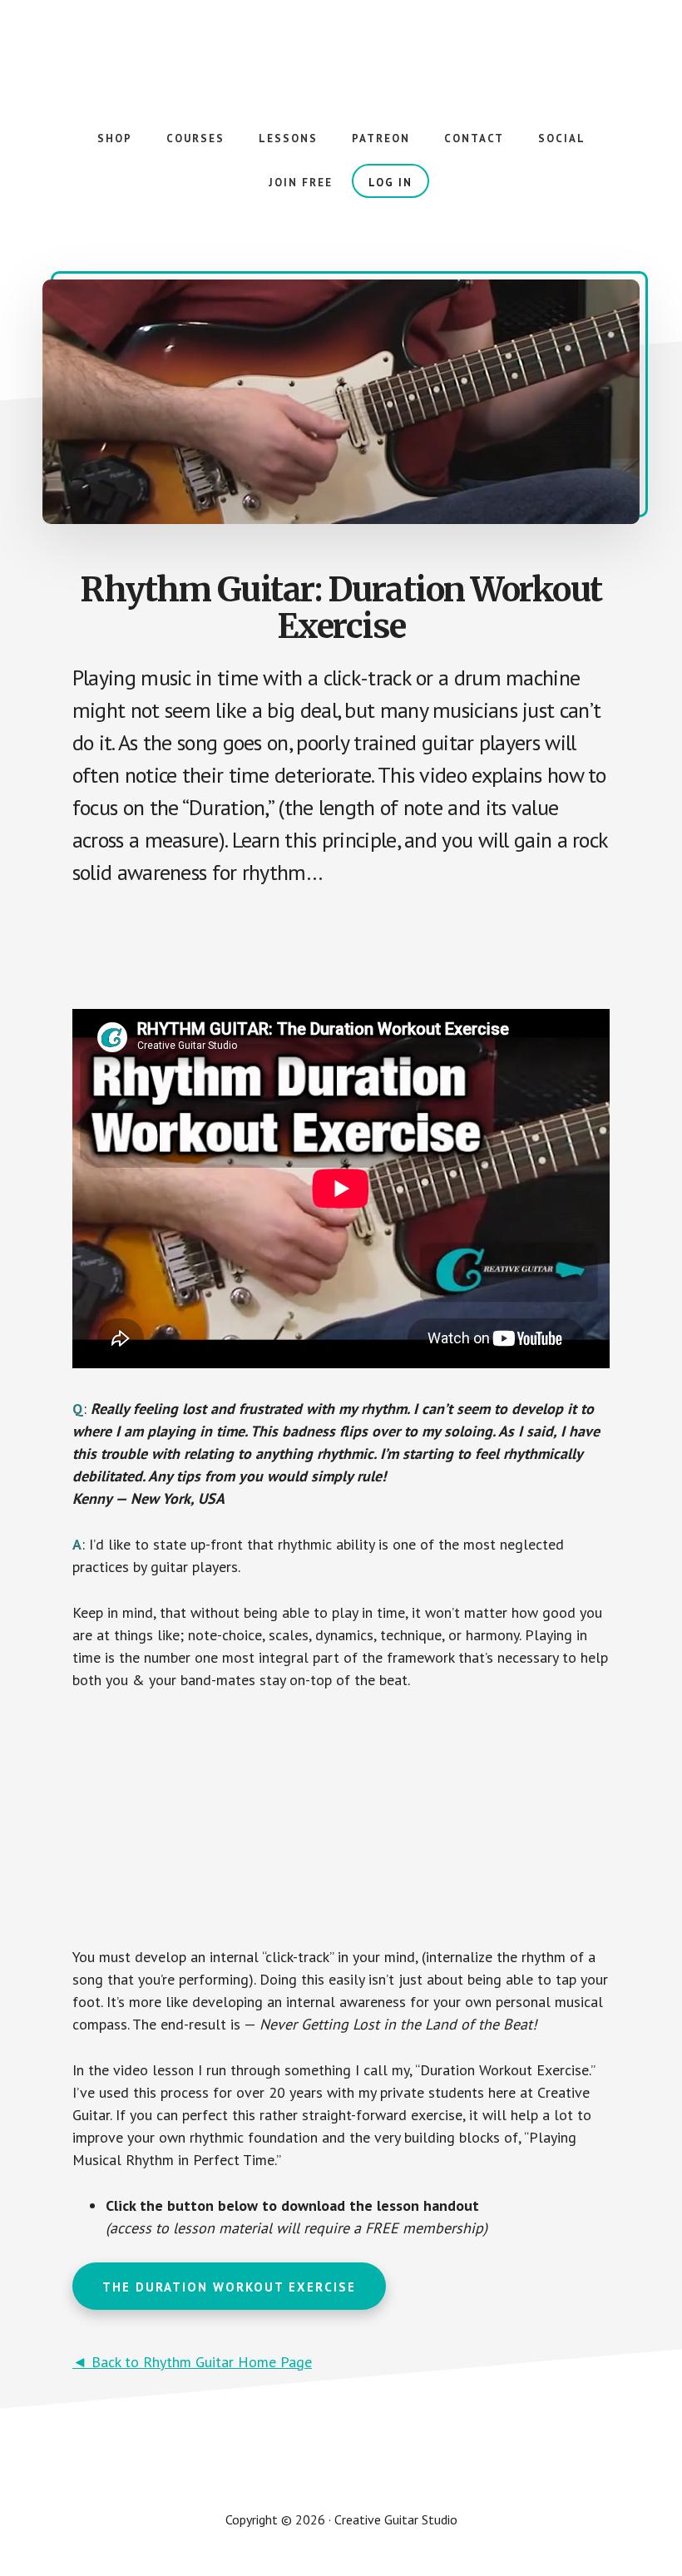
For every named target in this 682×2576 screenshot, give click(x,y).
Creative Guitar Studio (341, 50)
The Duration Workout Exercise (229, 2287)
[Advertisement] (375, 949)
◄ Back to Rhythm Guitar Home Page (192, 2362)
